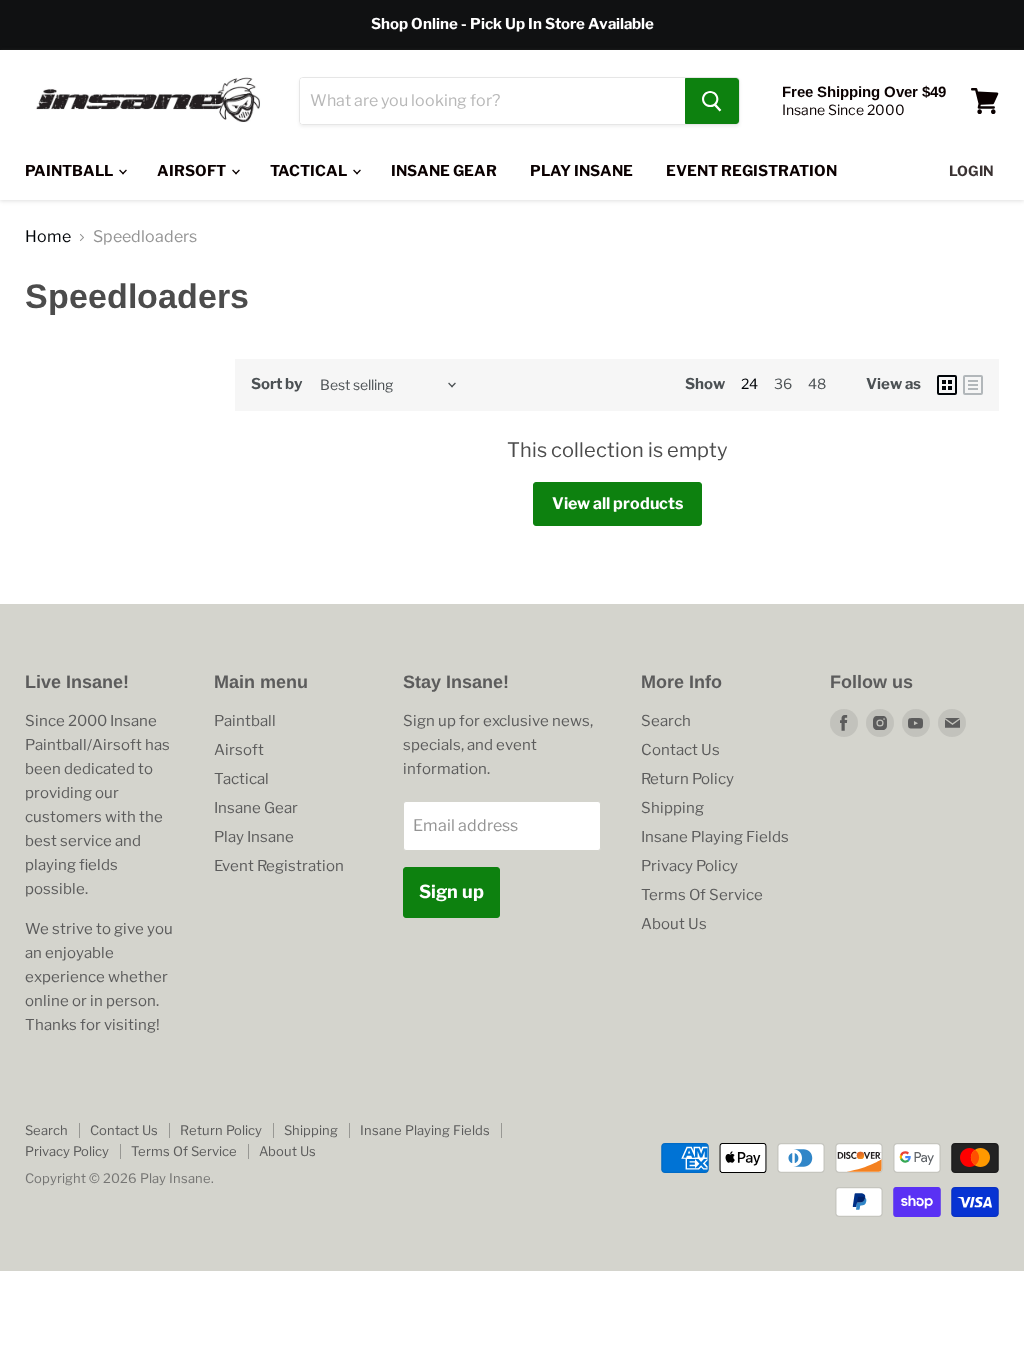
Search (666, 721)
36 (783, 383)
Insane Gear (444, 171)
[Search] (712, 101)
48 (817, 383)
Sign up (451, 891)
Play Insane (581, 171)
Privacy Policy (689, 866)
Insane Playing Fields (715, 837)
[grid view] (947, 385)
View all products (617, 503)
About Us (674, 924)
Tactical (310, 171)
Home (48, 237)
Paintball (70, 171)
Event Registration (751, 171)
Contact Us (680, 750)
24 (749, 383)
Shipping (672, 808)
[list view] (973, 385)
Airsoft (193, 171)
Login (971, 170)
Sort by (276, 384)
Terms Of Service (702, 895)
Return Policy (687, 779)
